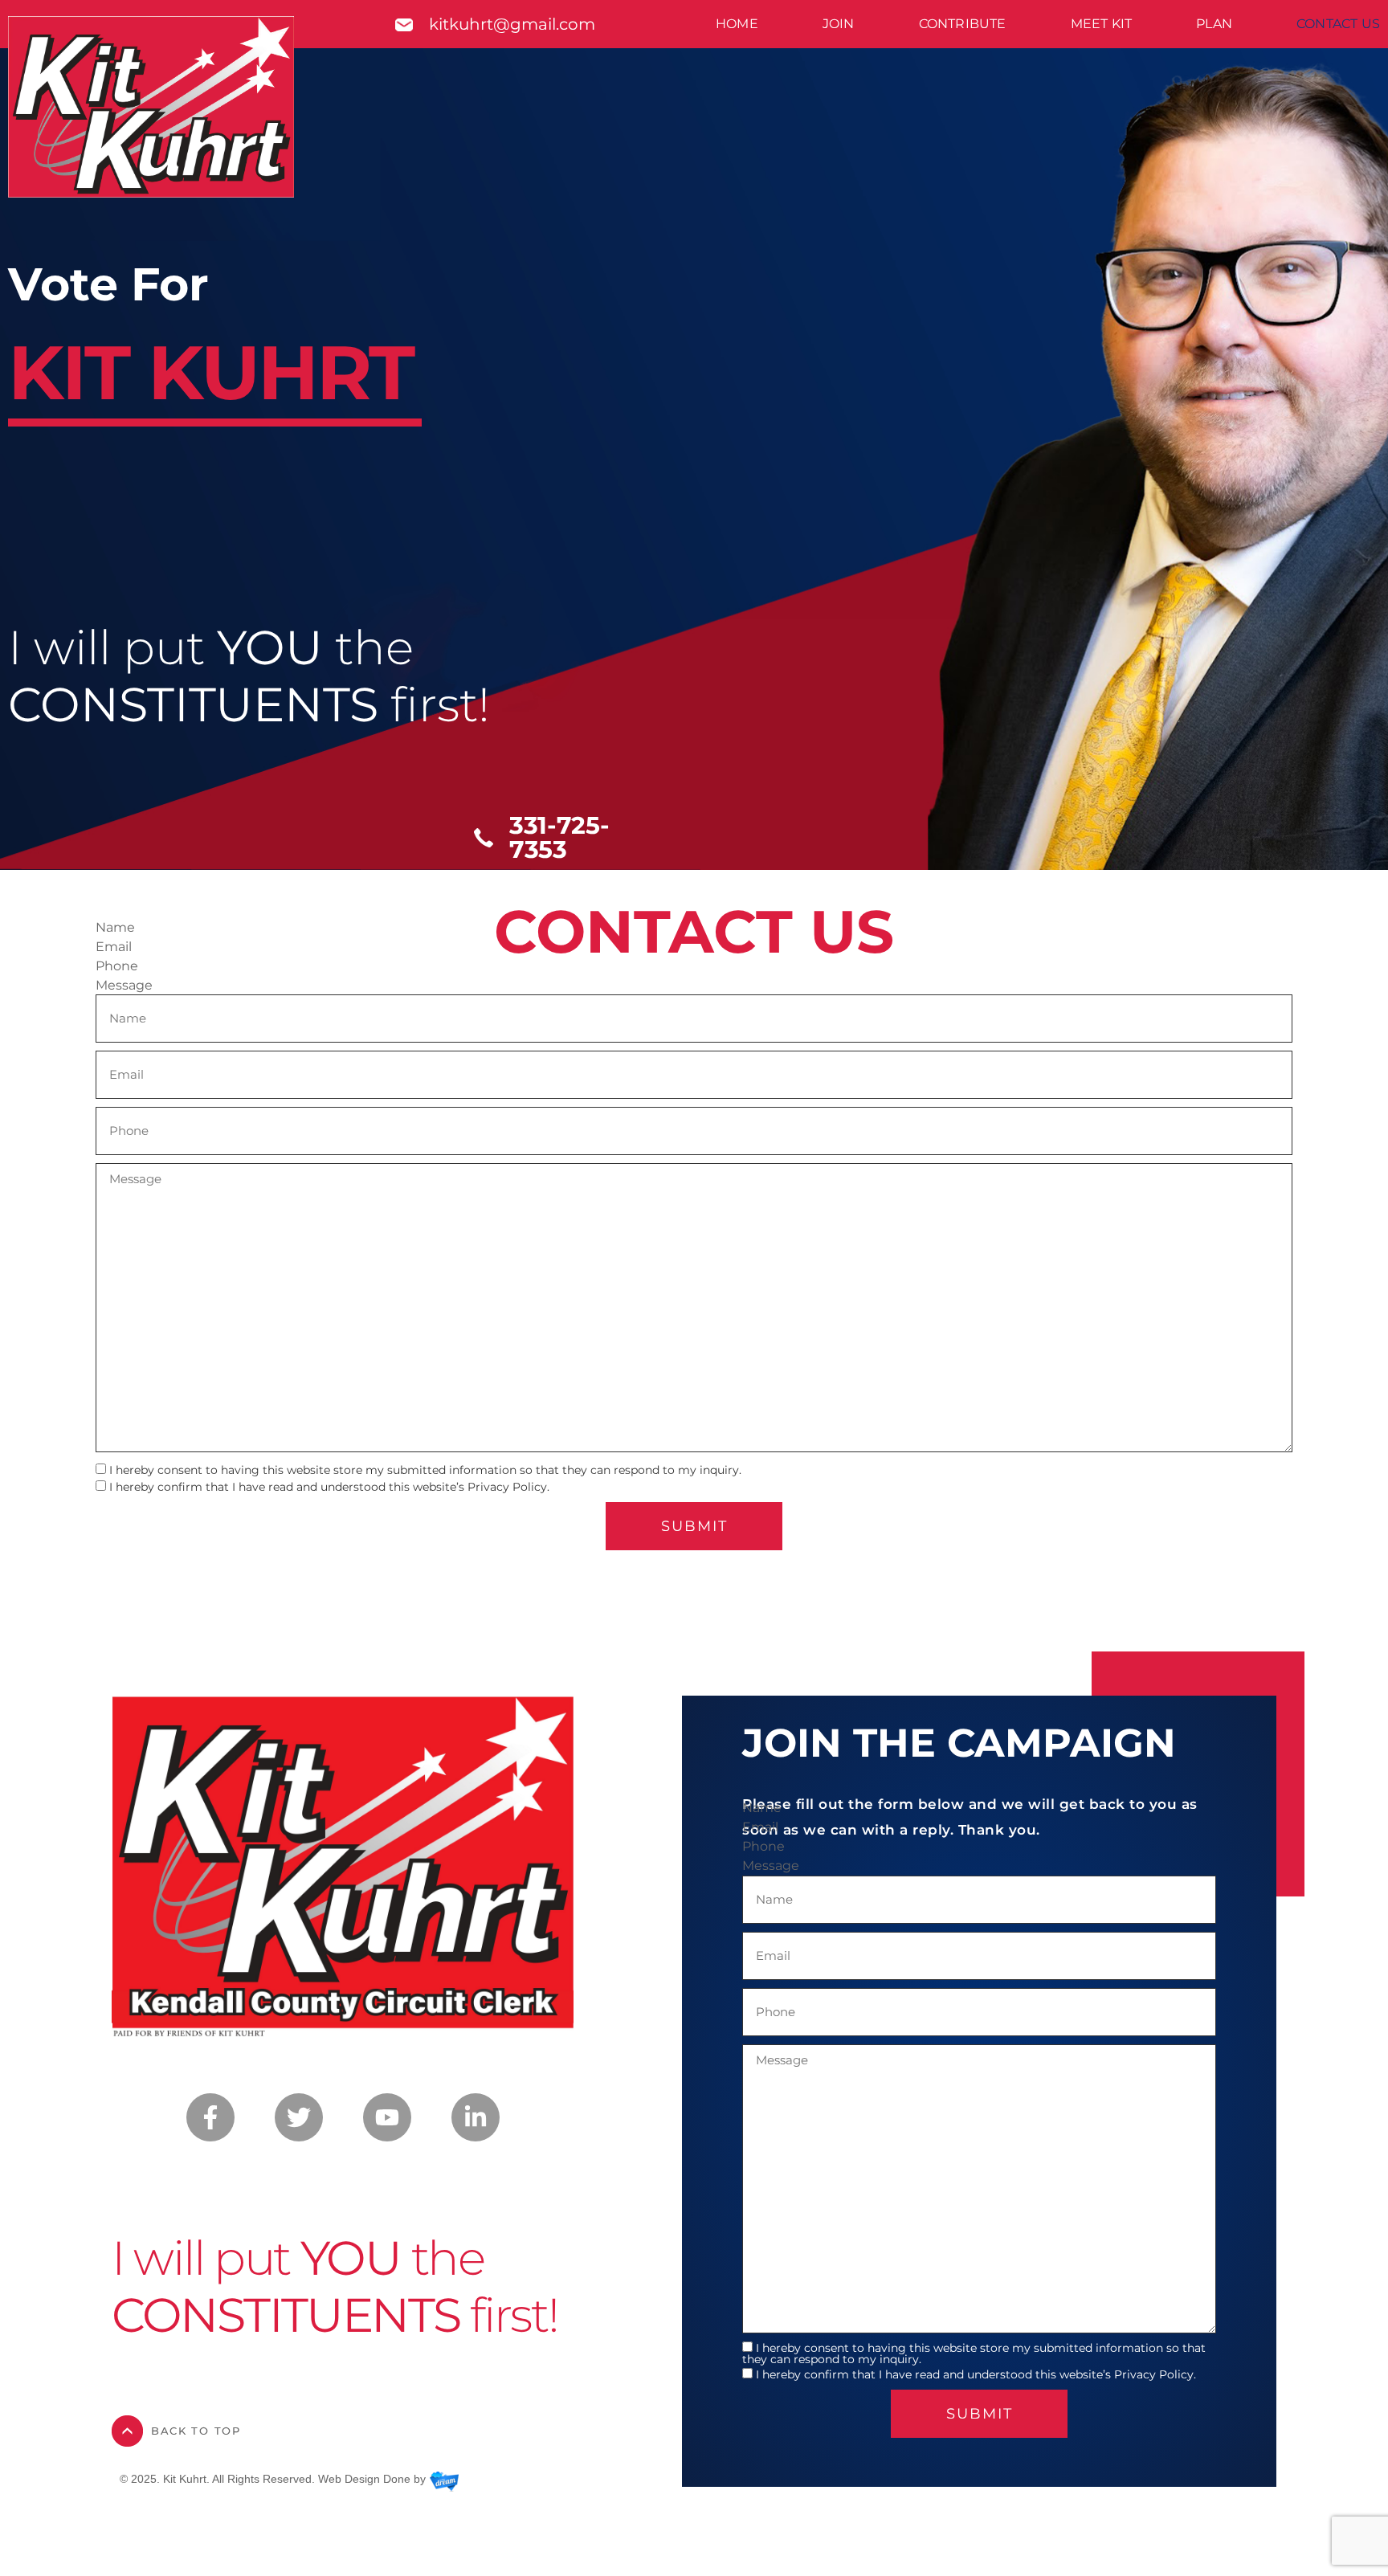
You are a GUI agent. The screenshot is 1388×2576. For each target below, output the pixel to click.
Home (737, 24)
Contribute (963, 24)
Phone (117, 966)
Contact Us (1338, 24)
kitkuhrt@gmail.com (512, 24)
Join (839, 24)
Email (114, 947)
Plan (1214, 24)
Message (124, 986)
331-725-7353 (559, 837)
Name (115, 928)
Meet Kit (1102, 24)
